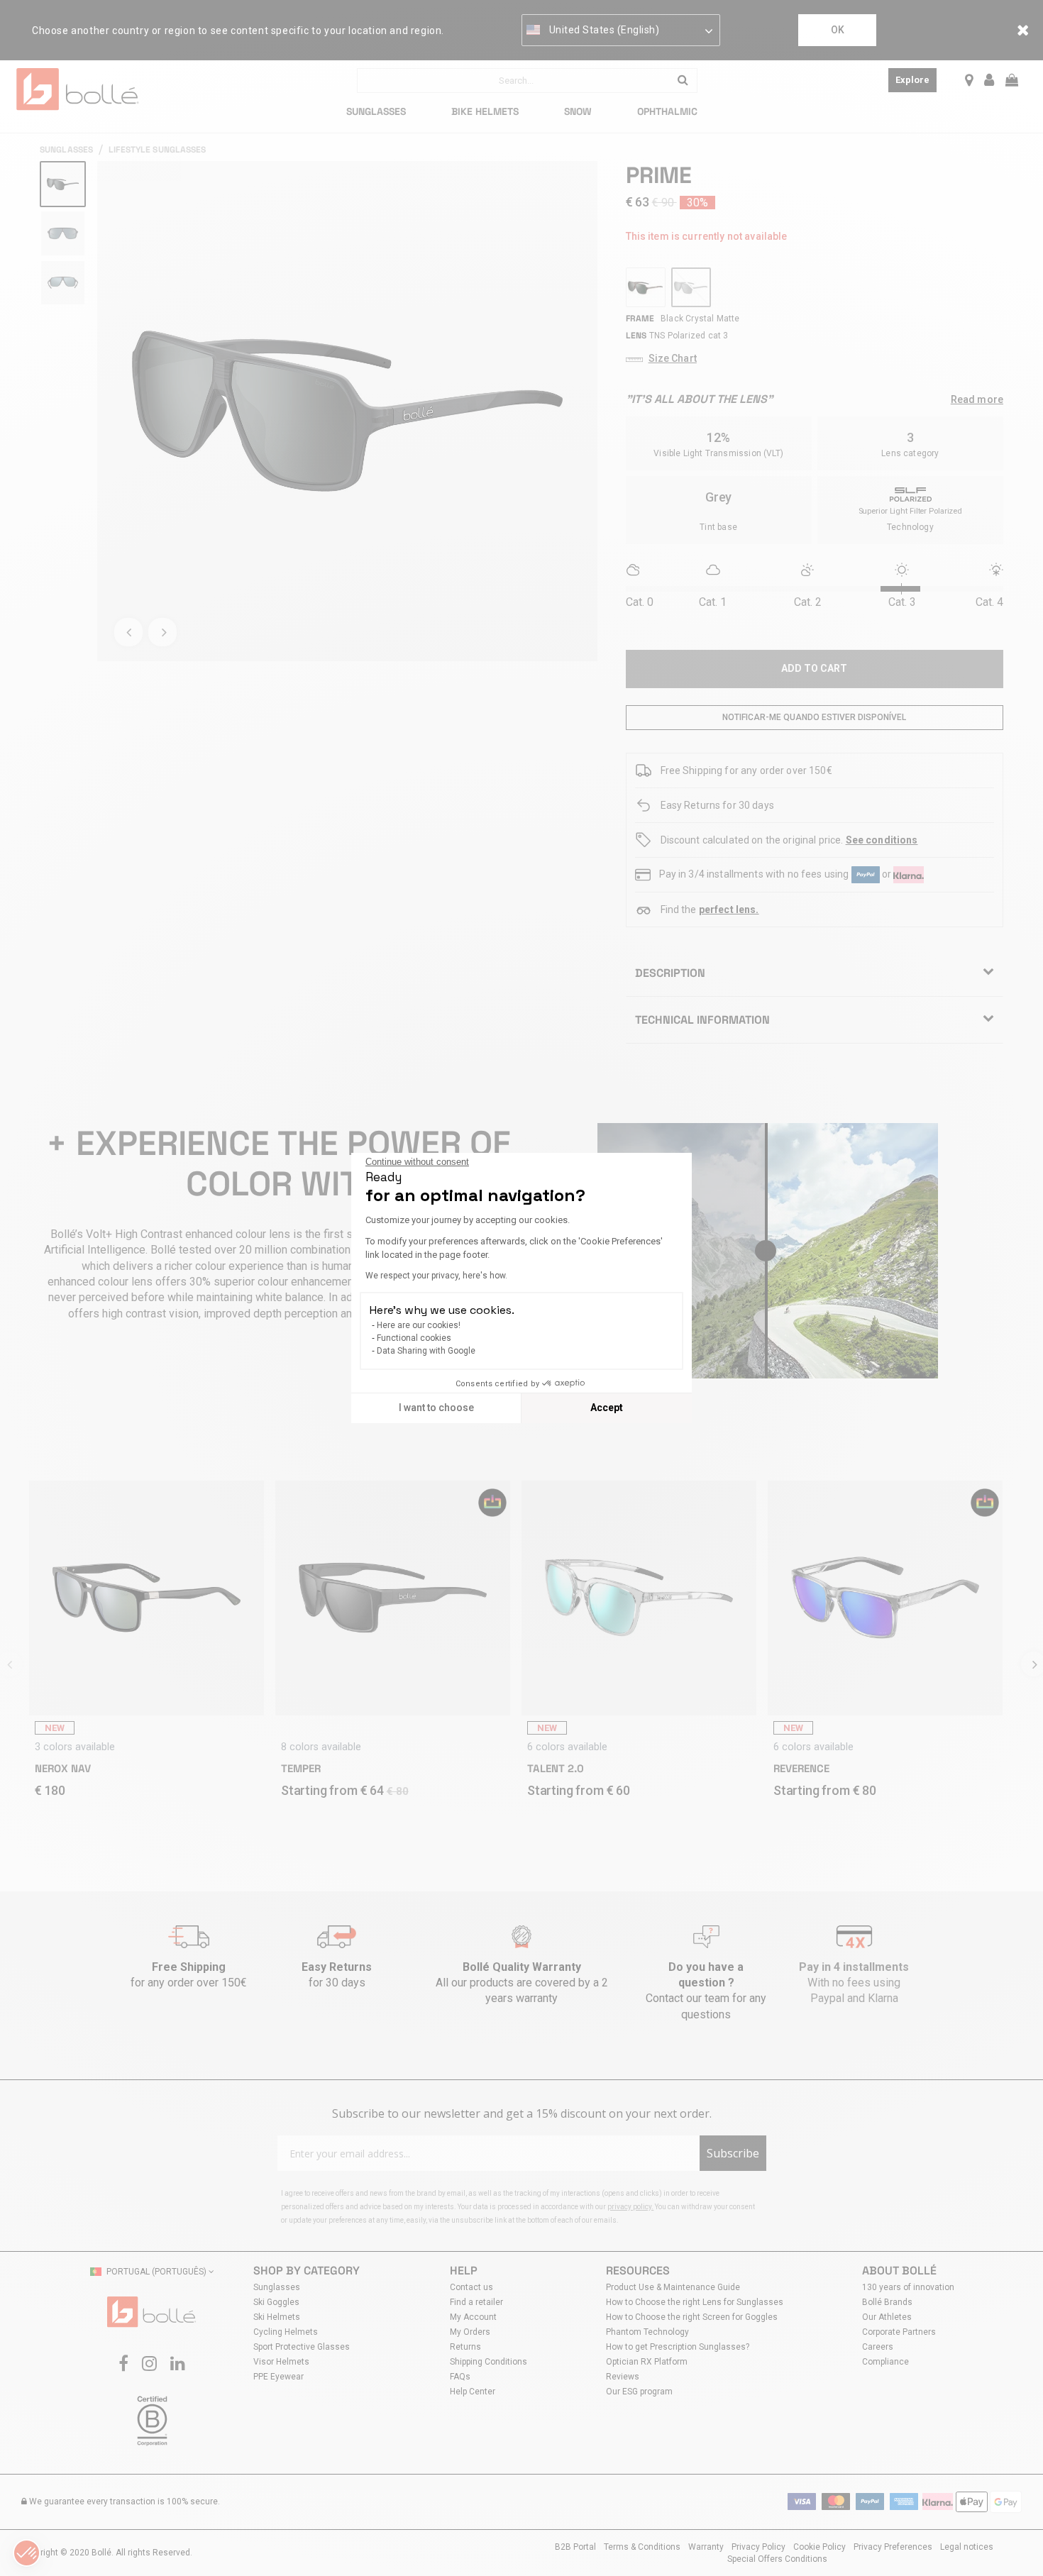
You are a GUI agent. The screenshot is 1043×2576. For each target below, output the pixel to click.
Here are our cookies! (419, 1325)
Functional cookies (414, 1338)
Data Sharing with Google (426, 1351)
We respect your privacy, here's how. (436, 1276)
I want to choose (436, 1408)
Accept (607, 1408)
